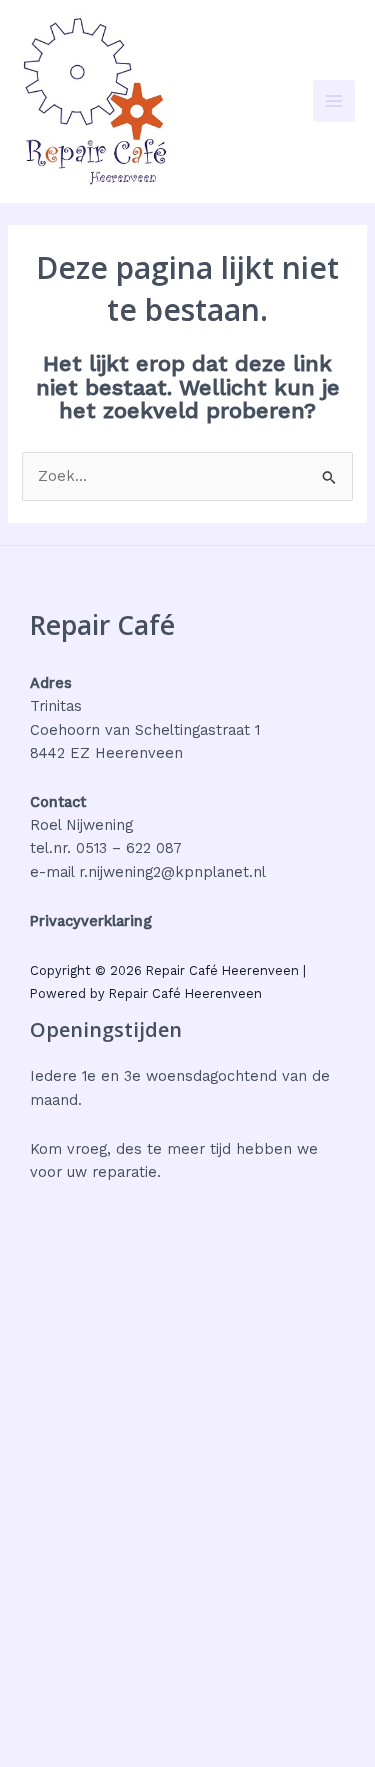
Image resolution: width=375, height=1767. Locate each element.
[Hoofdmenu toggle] (334, 101)
